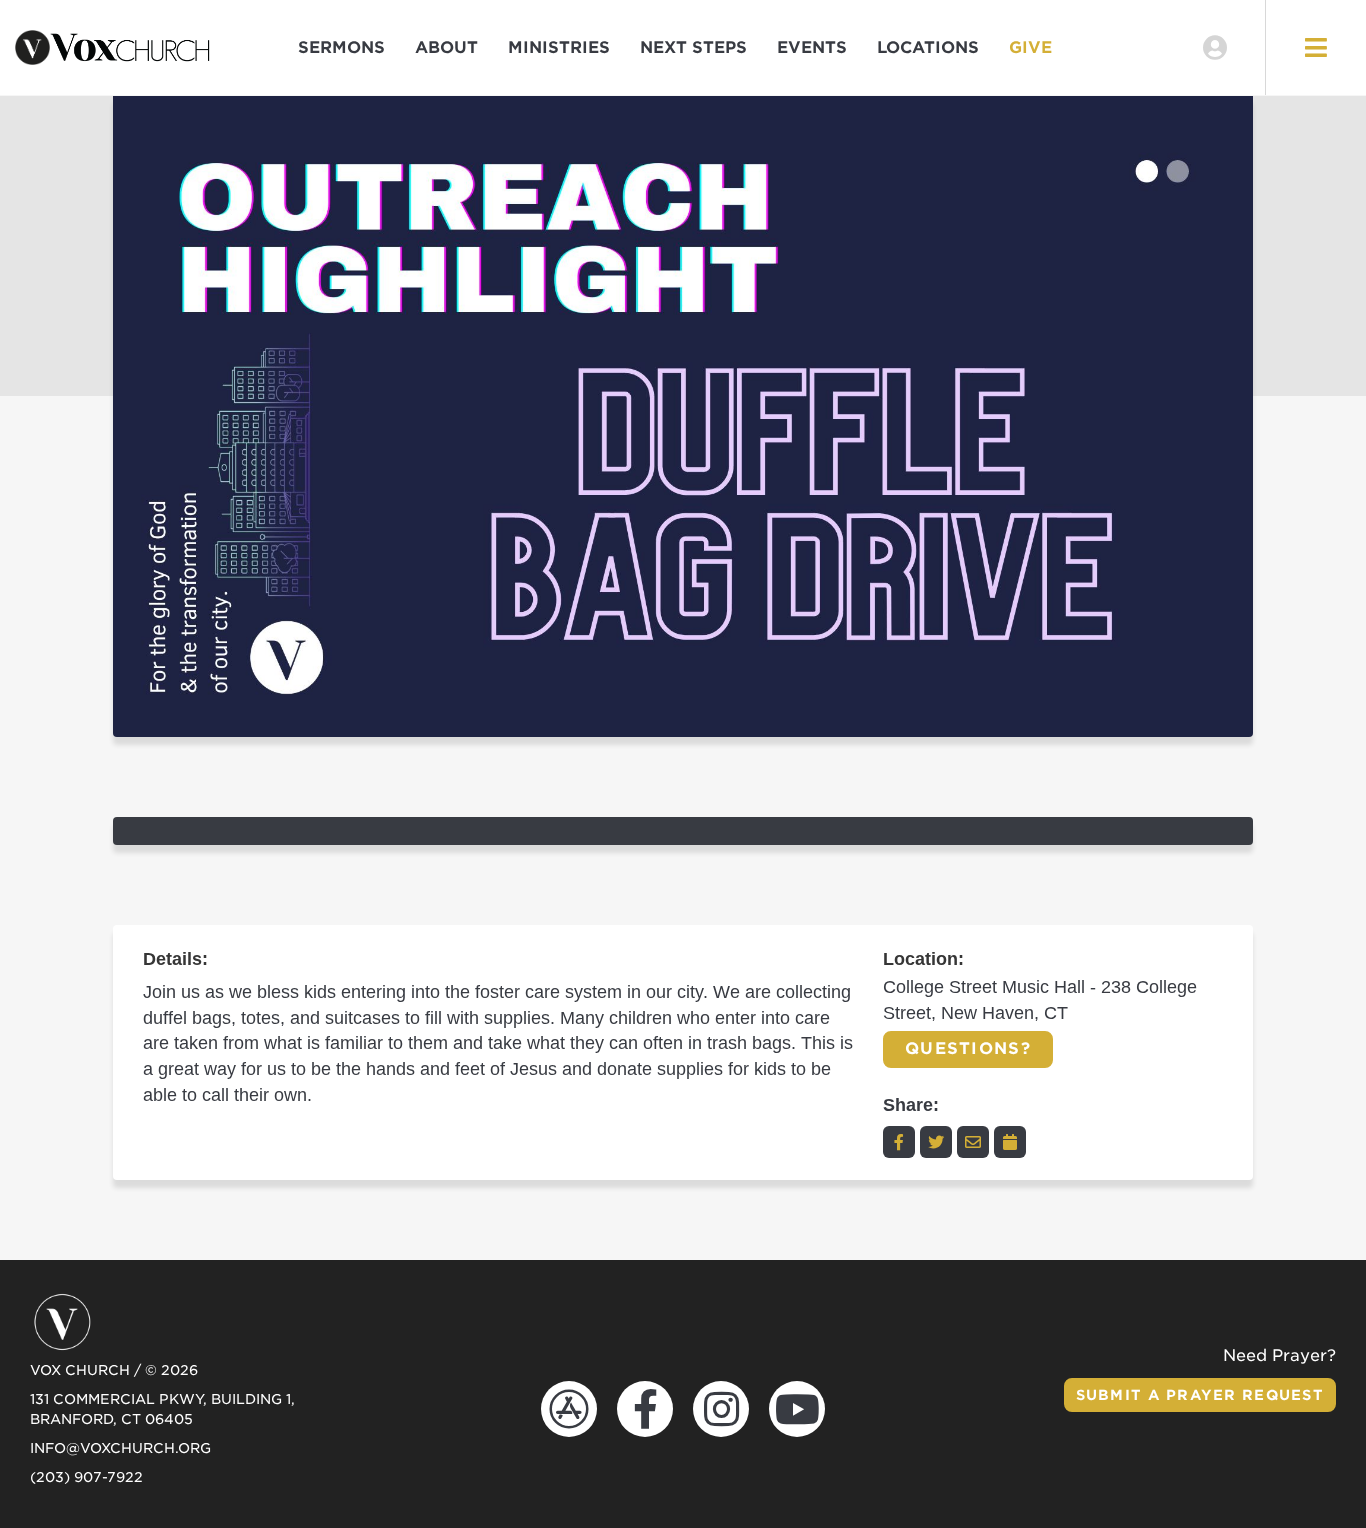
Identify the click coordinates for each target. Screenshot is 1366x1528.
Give (1030, 47)
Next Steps (693, 47)
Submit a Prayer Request (1200, 1395)
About (446, 47)
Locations (928, 47)
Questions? (968, 1048)
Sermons (341, 47)
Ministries (559, 47)
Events (812, 47)
